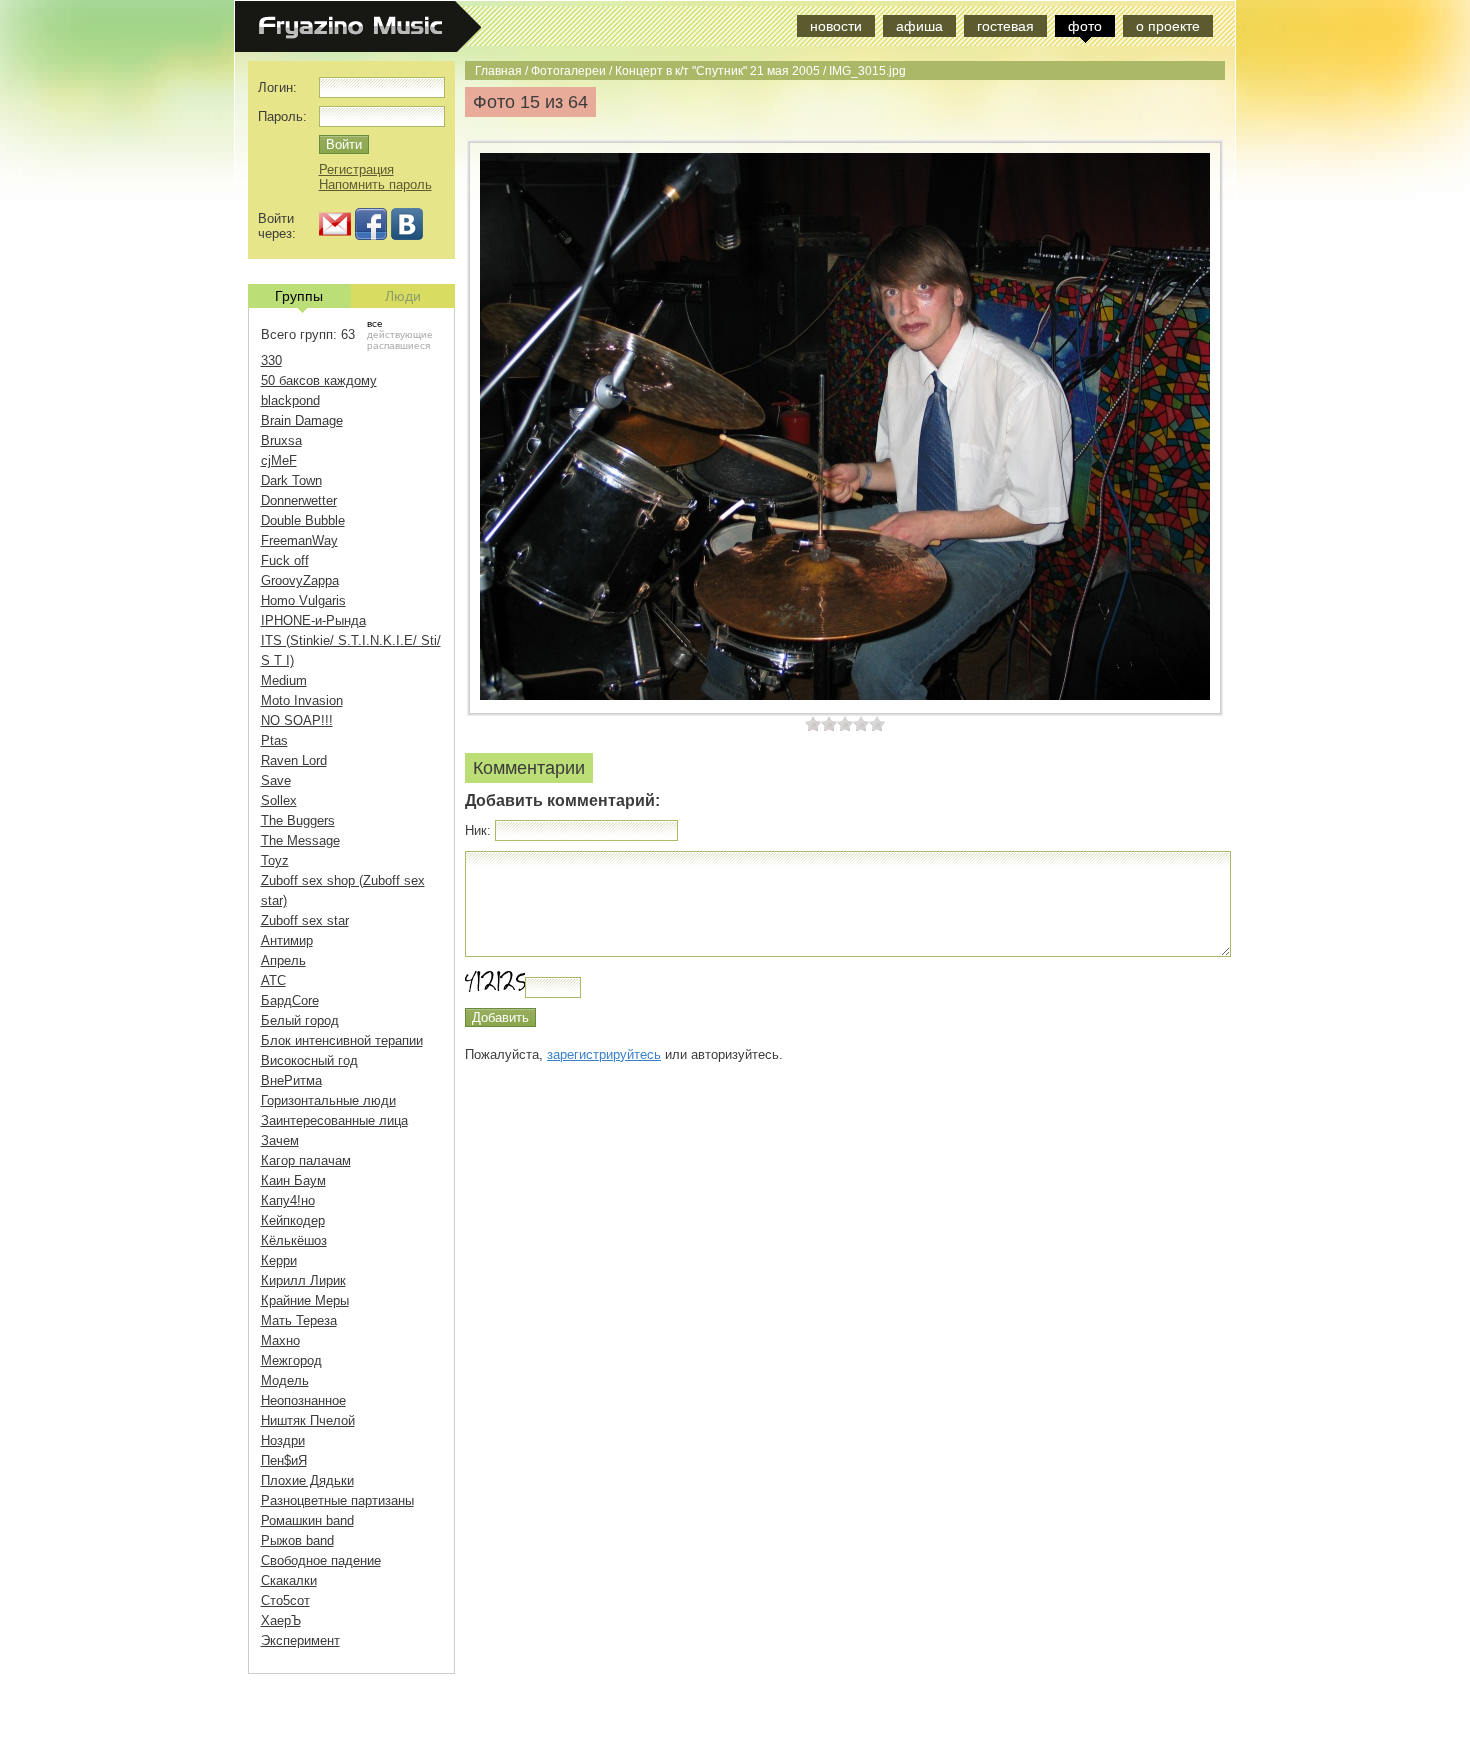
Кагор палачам (306, 1160)
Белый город (300, 1020)
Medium (284, 680)
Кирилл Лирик (303, 1280)
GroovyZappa (300, 580)
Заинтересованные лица (334, 1120)
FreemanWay (299, 540)
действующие (400, 334)
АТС (273, 980)
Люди (403, 296)
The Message (300, 840)
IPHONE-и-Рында (313, 620)
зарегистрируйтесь (604, 1054)
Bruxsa (281, 440)
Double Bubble (303, 520)
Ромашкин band (307, 1520)
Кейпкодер (293, 1220)
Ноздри (283, 1440)
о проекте (1168, 26)
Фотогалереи (568, 70)
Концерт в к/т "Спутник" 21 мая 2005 (717, 70)
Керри (279, 1260)
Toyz (275, 860)
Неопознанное (303, 1400)
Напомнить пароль (375, 184)
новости (836, 26)
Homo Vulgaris (303, 600)
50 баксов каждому (319, 380)
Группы (299, 296)
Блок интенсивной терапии (342, 1040)
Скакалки (289, 1580)
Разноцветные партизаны (337, 1500)
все (375, 323)
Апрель (283, 960)
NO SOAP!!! (297, 720)
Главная (498, 70)
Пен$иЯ (284, 1460)
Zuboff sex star (305, 920)
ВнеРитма (291, 1080)
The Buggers (298, 820)
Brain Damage (302, 420)
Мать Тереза (299, 1320)
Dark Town (291, 480)
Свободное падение (321, 1560)
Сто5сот (285, 1600)
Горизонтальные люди (328, 1100)
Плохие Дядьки (307, 1480)
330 (271, 360)
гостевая (1005, 26)
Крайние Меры (305, 1300)
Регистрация (356, 169)
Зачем (280, 1140)
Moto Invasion (302, 700)
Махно (280, 1340)
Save (276, 780)
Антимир (287, 940)
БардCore (290, 1000)
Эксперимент (300, 1640)
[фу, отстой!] (813, 723)
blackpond (290, 400)
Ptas (274, 740)
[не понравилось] (821, 723)
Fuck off (285, 560)
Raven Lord (294, 760)
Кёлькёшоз (294, 1240)
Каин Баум (293, 1180)
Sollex (279, 800)
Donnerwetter (299, 500)
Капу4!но (288, 1200)
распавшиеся (398, 345)
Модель (285, 1380)
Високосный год (309, 1060)
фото (1085, 26)
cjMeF (279, 460)
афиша (919, 26)
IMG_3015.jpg (867, 70)
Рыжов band (297, 1540)
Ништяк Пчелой (308, 1420)
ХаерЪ (281, 1620)
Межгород (291, 1360)
